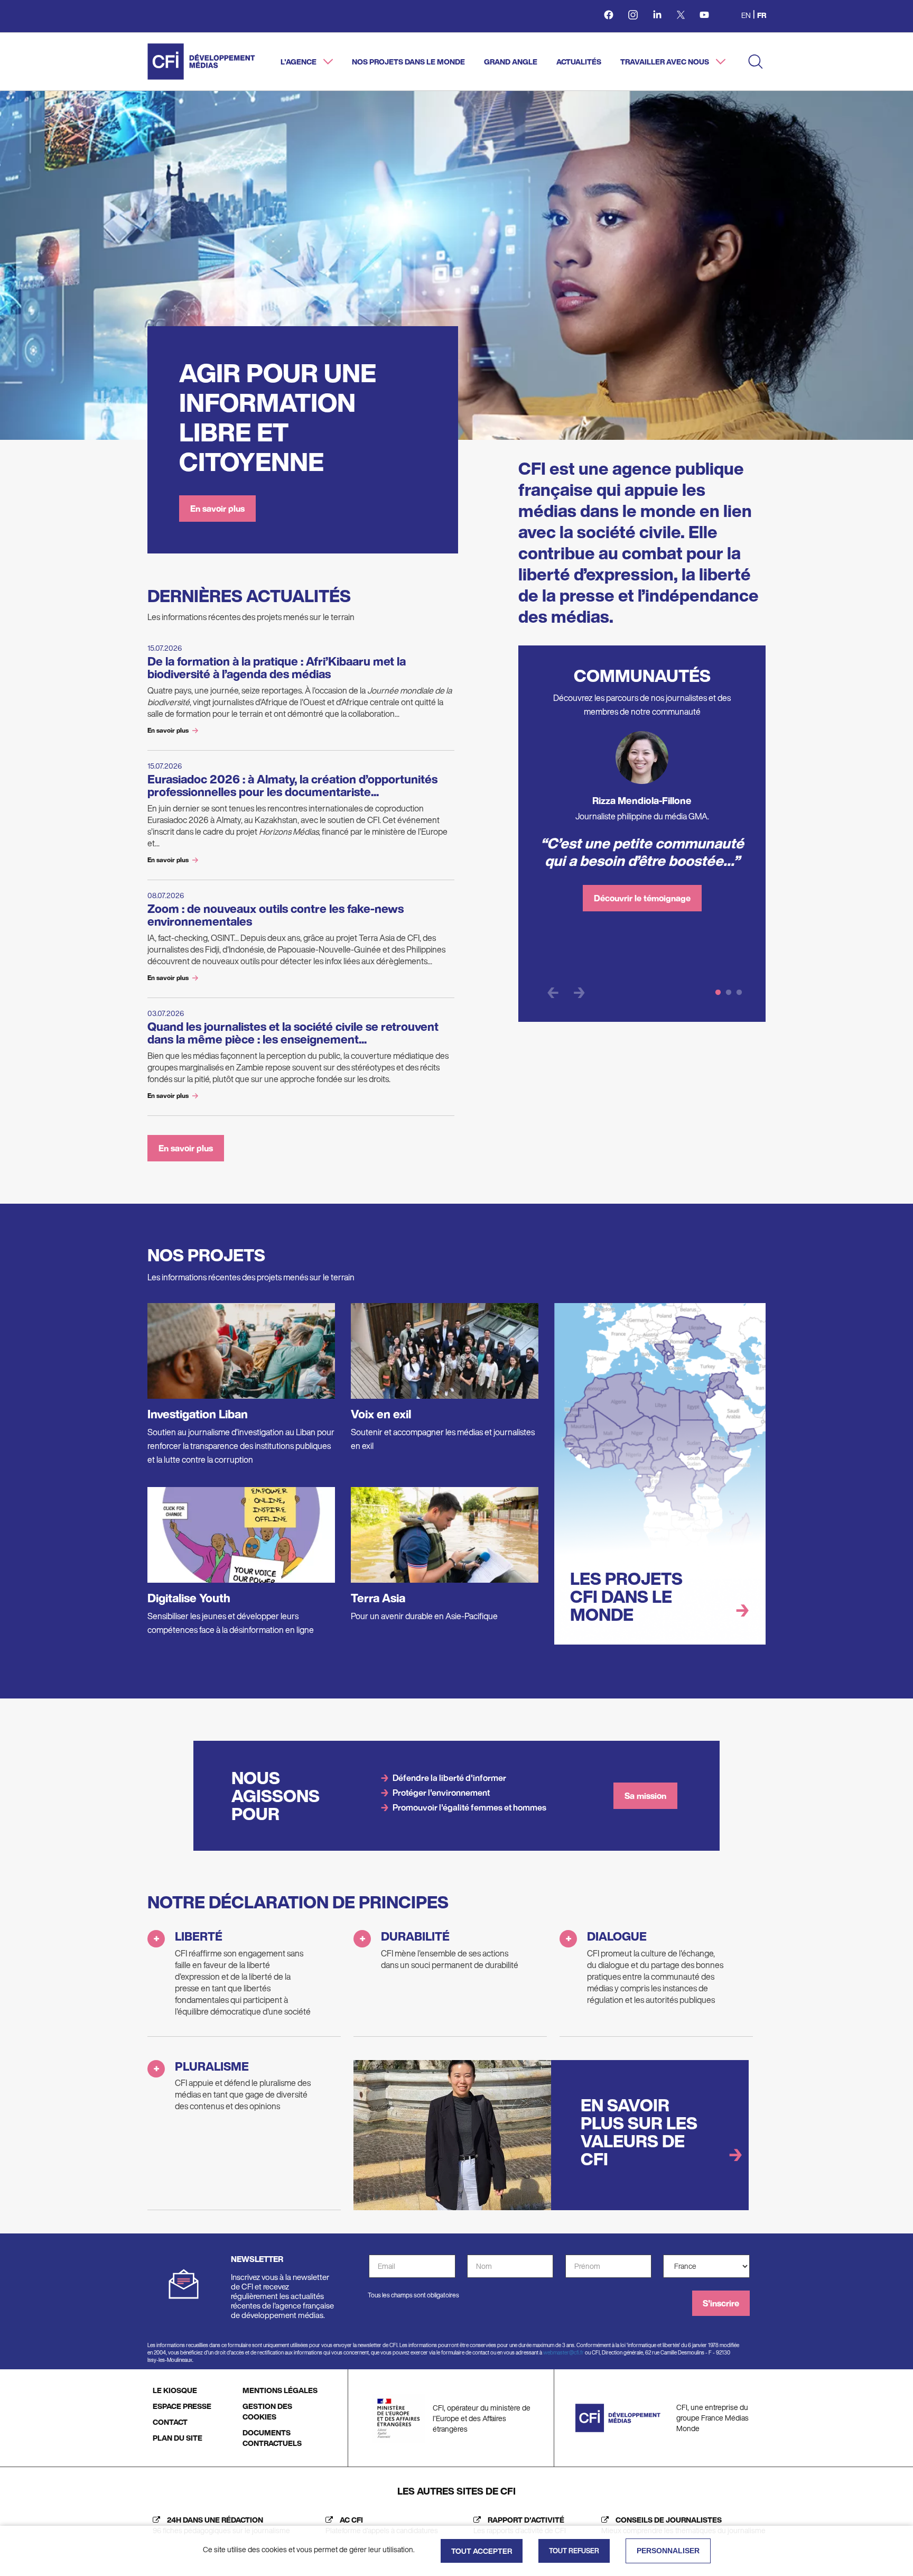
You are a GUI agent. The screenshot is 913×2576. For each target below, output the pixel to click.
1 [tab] (718, 993)
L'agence (299, 62)
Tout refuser (574, 2551)
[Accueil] (201, 62)
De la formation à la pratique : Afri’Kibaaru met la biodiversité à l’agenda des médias (277, 668)
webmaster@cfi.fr (563, 2353)
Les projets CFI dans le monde (626, 1596)
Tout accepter (482, 2551)
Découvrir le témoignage (642, 898)
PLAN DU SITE (178, 2438)
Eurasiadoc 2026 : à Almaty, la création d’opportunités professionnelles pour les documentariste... (292, 786)
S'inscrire (721, 2303)
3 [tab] (739, 993)
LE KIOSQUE (175, 2390)
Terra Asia (378, 1598)
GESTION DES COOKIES (267, 2411)
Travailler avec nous (665, 62)
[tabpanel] (642, 826)
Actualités (579, 62)
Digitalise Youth (189, 1598)
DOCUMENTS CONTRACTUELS (272, 2438)
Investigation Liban (198, 1414)
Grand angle (511, 62)
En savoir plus (217, 509)
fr (762, 15)
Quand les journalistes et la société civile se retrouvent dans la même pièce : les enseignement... (293, 1033)
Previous (553, 993)
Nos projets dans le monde (408, 62)
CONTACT (170, 2422)
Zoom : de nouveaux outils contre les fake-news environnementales (276, 915)
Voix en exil (381, 1414)
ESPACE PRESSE (182, 2406)
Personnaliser (668, 2551)
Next (579, 993)
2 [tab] (729, 993)
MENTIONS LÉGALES (280, 2390)
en (746, 15)
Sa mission (645, 1796)
